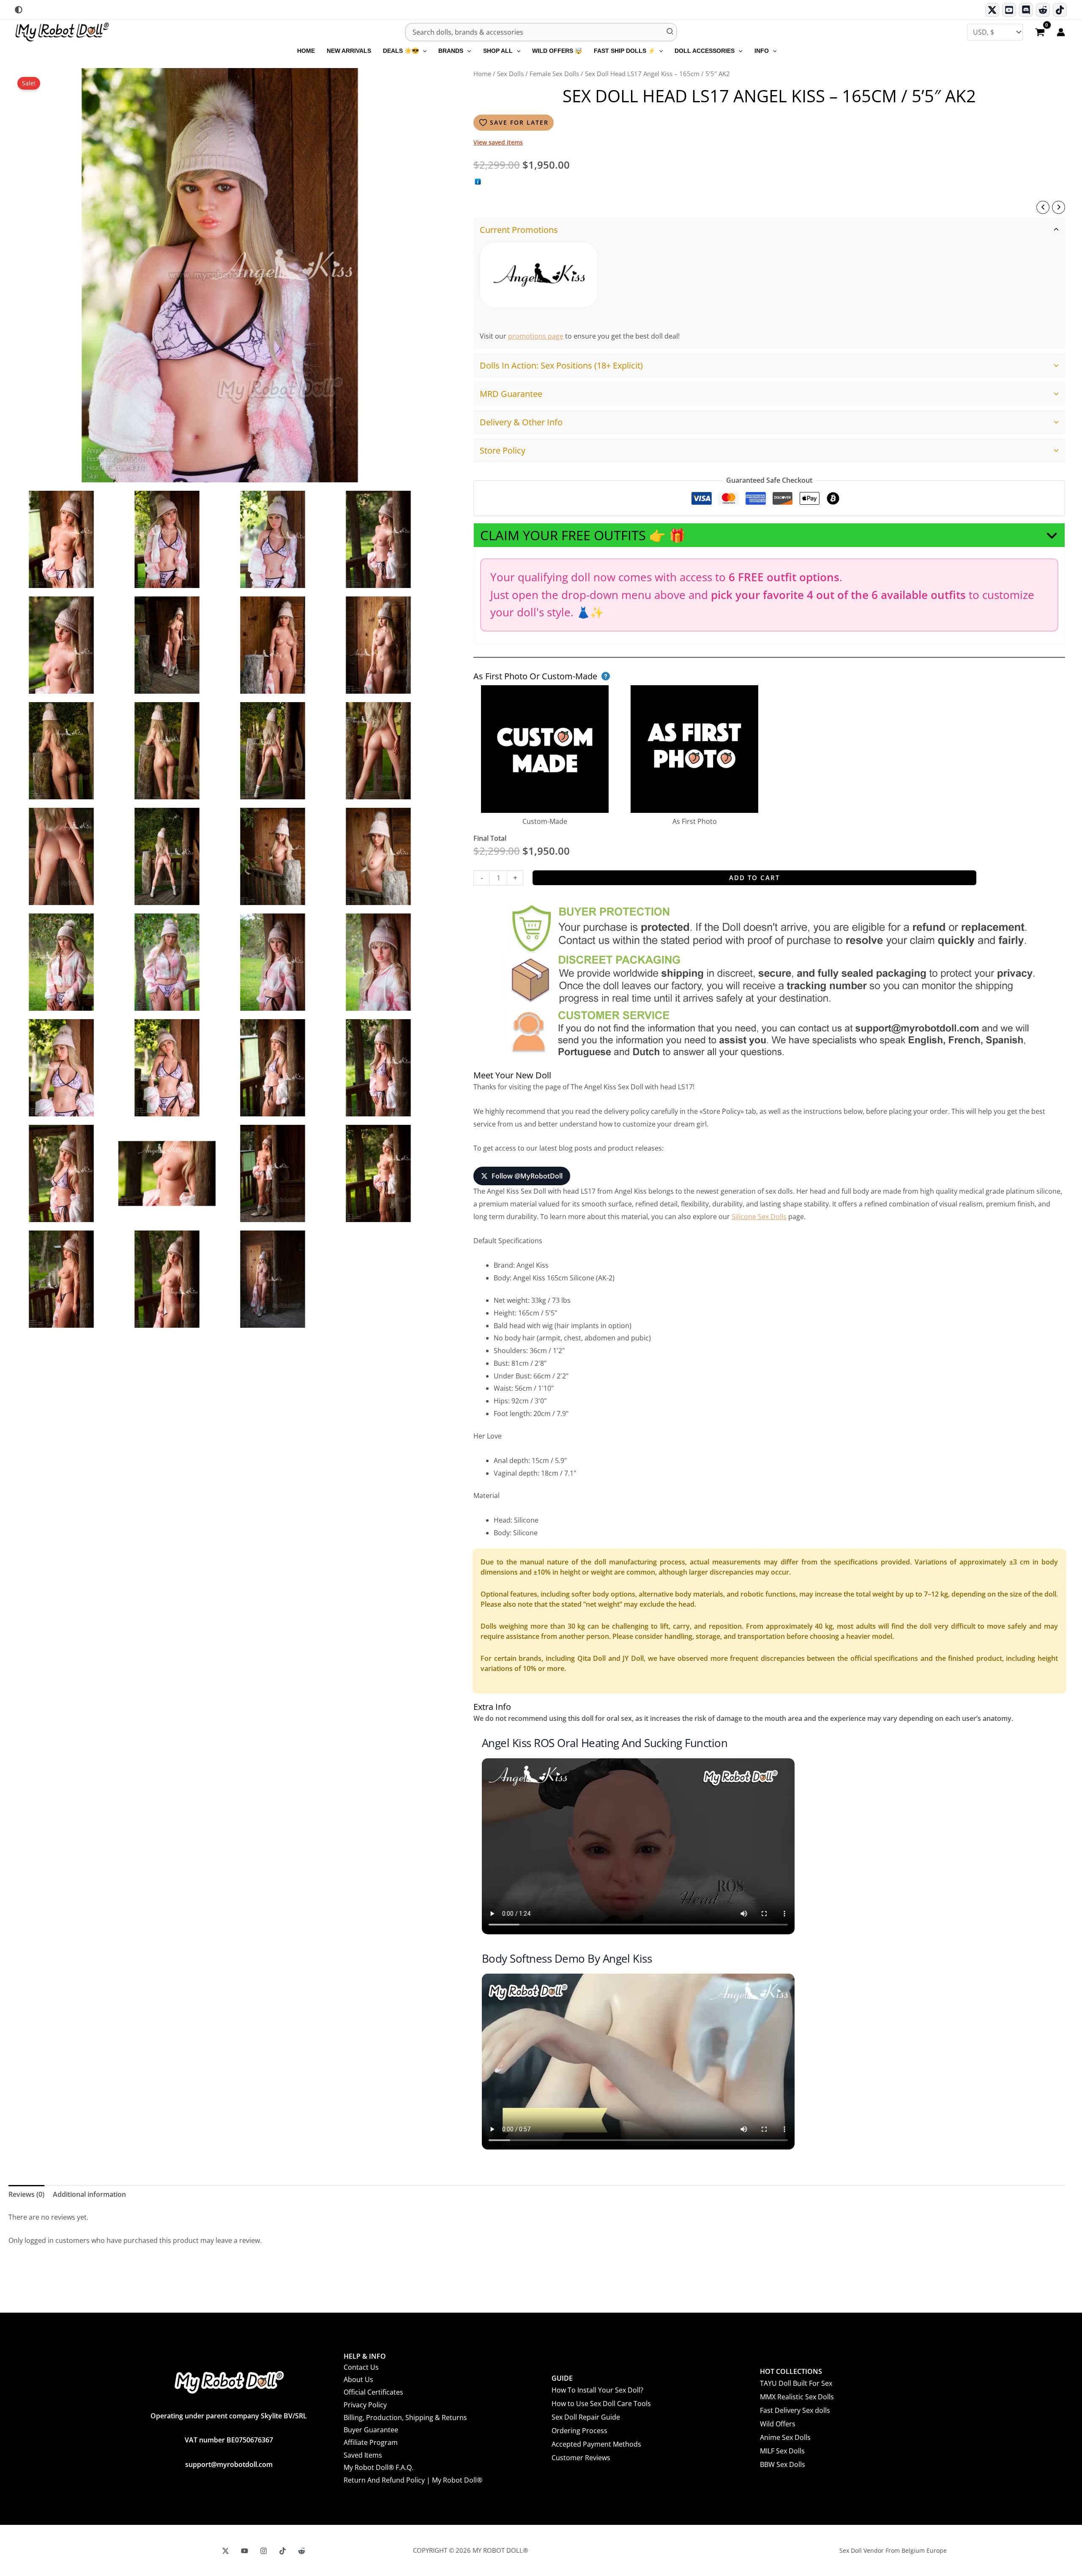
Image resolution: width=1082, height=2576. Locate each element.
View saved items (498, 142)
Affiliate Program (371, 2442)
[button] (423, 51)
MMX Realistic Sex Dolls (797, 2397)
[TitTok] (283, 2551)
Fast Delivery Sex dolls (795, 2410)
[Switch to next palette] (19, 10)
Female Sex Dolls (554, 74)
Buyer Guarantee (371, 2430)
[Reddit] (1043, 10)
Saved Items (363, 2455)
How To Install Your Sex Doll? (597, 2390)
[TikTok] (1060, 10)
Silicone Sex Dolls (759, 1217)
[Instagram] (264, 2551)
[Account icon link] (1061, 32)
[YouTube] (245, 2551)
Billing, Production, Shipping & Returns (405, 2417)
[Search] (670, 32)
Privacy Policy (365, 2405)
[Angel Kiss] (539, 275)
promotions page (536, 336)
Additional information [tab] (89, 2194)
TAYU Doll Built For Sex (796, 2383)
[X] (225, 2551)
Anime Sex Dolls (785, 2437)
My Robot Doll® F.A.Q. (378, 2467)
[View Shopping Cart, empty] (1040, 33)
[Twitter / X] (992, 10)
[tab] (769, 283)
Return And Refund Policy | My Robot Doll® (413, 2480)
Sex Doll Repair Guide (586, 2417)
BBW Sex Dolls (783, 2464)
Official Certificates (373, 2392)
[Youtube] (1009, 10)
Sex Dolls (510, 74)
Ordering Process (579, 2431)
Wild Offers (778, 2424)
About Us (358, 2379)
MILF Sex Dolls (782, 2451)
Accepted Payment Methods (596, 2444)
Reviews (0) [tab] (26, 2194)
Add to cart (754, 878)
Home (482, 74)
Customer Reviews (581, 2458)
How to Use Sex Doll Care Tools (601, 2404)
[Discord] (1026, 10)
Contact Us (361, 2367)
